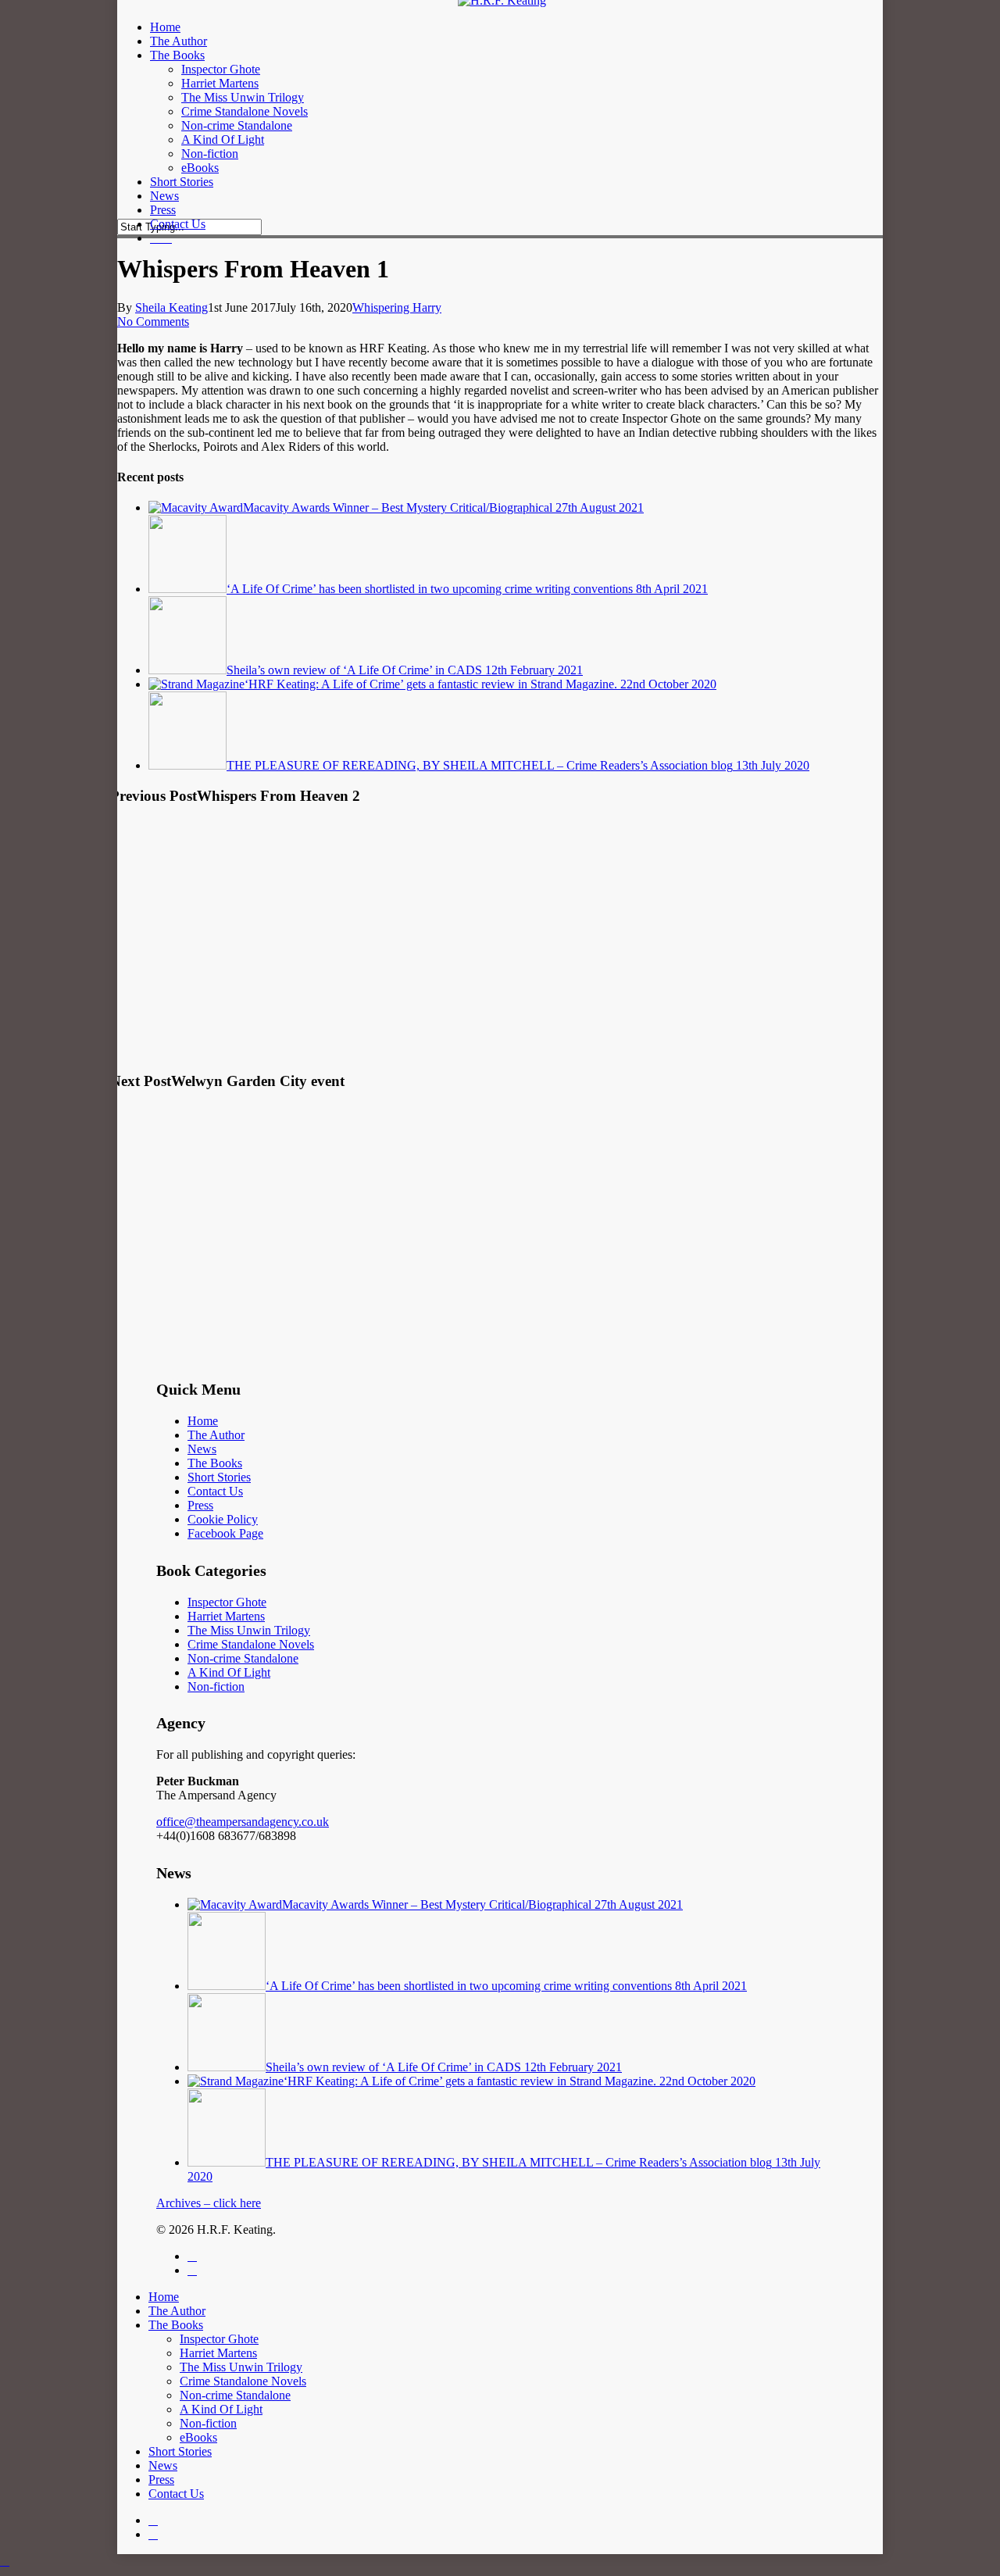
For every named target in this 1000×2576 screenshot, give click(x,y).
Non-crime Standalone (243, 1658)
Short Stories (219, 1477)
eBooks (198, 2437)
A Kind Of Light (229, 1672)
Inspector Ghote (227, 1602)
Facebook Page (225, 1533)
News (202, 1449)
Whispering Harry (397, 307)
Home (203, 1421)
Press (200, 1505)
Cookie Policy (223, 1519)
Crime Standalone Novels (251, 1644)
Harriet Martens (226, 1616)
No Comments (153, 322)
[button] (5, 2561)
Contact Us (215, 1491)
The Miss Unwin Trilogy (249, 1630)
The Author (216, 1435)
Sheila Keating (171, 307)
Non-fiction (216, 1686)
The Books (215, 1463)
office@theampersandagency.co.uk (243, 1822)
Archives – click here (209, 2203)
